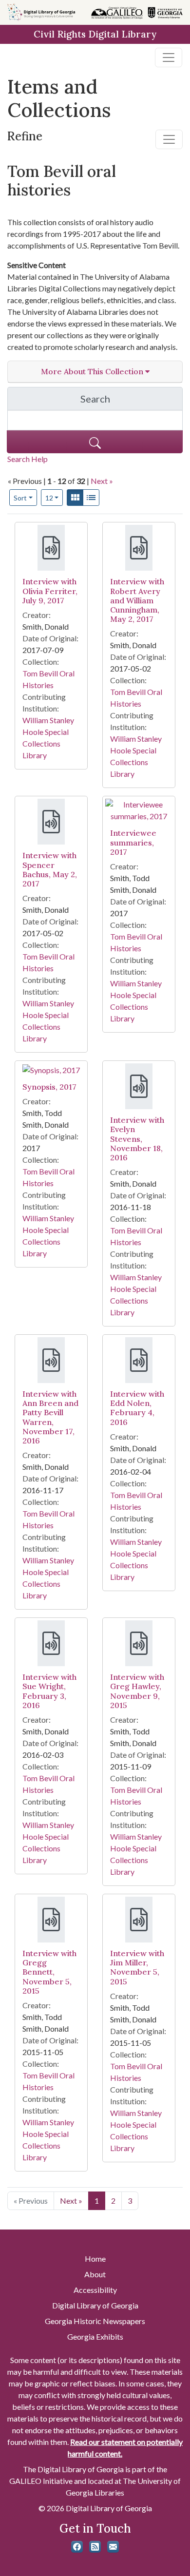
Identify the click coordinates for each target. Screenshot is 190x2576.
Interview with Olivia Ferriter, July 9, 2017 (50, 591)
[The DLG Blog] (95, 2547)
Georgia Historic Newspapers (95, 2321)
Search (132, 401)
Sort (20, 498)
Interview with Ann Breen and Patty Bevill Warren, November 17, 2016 (50, 1417)
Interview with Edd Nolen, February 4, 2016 (137, 1408)
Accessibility (95, 2290)
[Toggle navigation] (169, 58)
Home (95, 2259)
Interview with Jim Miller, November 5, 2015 (137, 1967)
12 (54, 498)
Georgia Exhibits (95, 2336)
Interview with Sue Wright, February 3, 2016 (49, 1691)
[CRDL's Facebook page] (77, 2547)
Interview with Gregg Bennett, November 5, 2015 (49, 1972)
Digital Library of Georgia (95, 2305)
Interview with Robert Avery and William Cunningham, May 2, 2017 (137, 600)
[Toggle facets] (169, 139)
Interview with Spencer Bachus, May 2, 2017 (50, 869)
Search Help (28, 459)
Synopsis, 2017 (49, 1087)
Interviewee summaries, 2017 (133, 842)
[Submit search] (95, 442)
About (95, 2274)
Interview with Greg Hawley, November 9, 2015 (137, 1691)
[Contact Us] (113, 2547)
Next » (102, 481)
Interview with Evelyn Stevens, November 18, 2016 (137, 1139)
